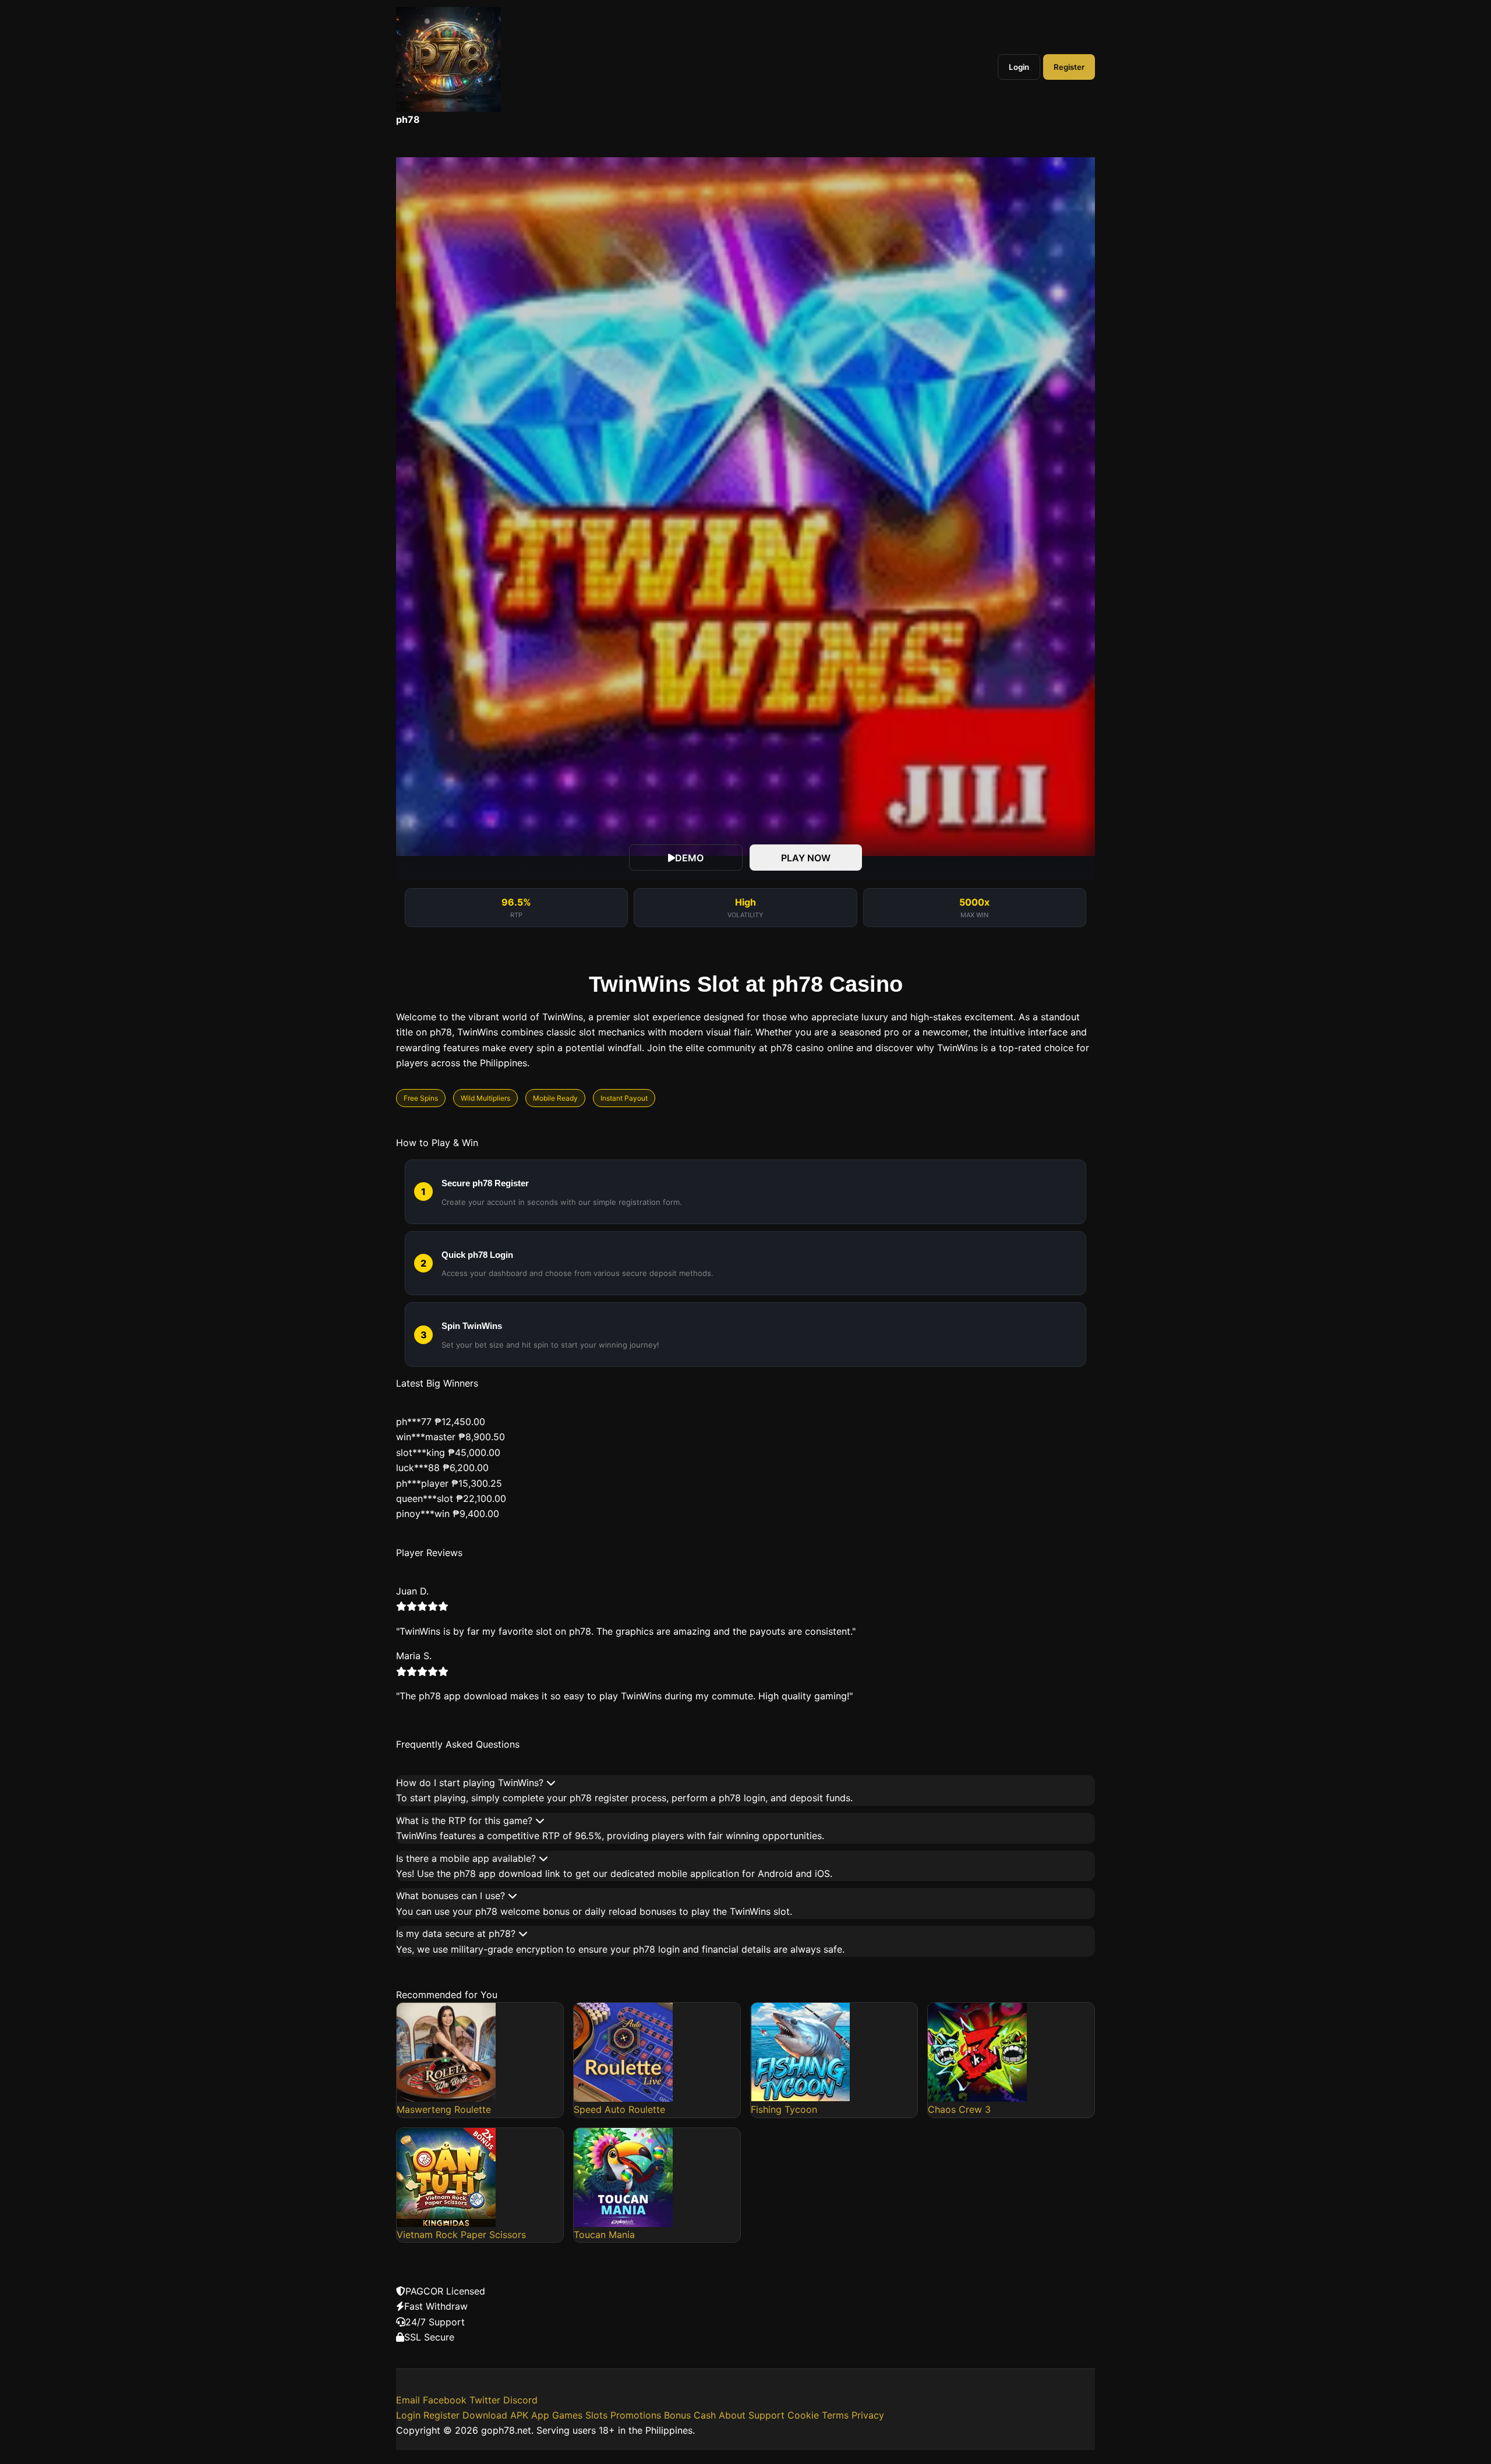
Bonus (677, 2415)
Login (1019, 67)
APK (519, 2415)
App (540, 2415)
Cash (705, 2415)
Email (408, 2400)
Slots (596, 2415)
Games (567, 2415)
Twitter (485, 2400)
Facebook (445, 2400)
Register (1069, 67)
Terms (835, 2415)
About (732, 2415)
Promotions (636, 2415)
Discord (520, 2400)
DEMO (689, 858)
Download (485, 2415)
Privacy (868, 2415)
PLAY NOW (806, 858)
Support (766, 2415)
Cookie (803, 2415)
